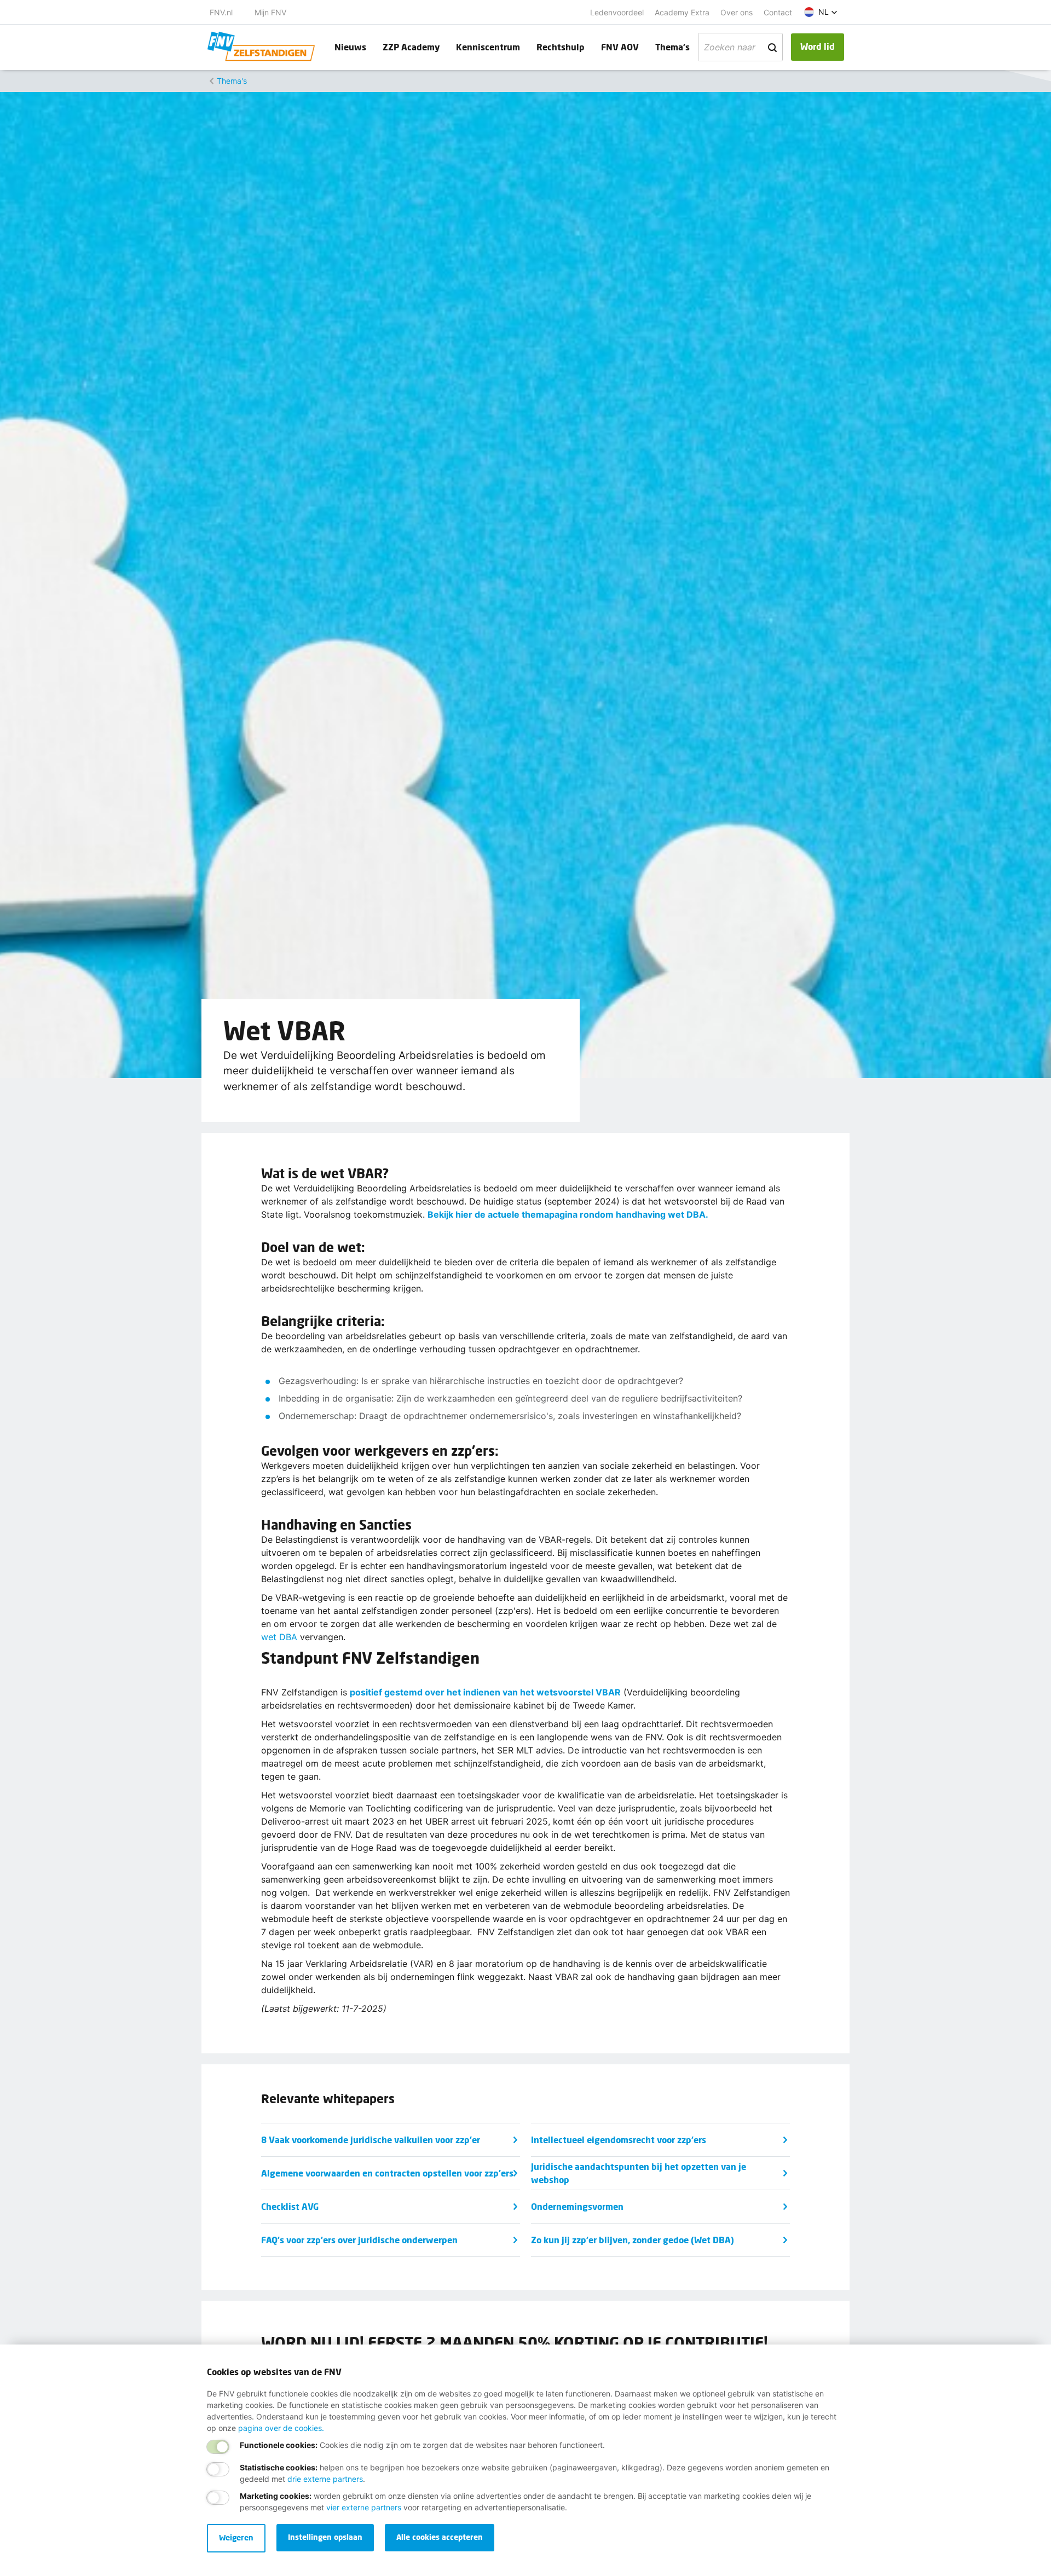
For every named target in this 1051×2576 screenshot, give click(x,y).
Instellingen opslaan (325, 2537)
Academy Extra (682, 12)
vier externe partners (364, 2507)
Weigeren (236, 2537)
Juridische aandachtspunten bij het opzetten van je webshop (639, 2173)
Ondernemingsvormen (577, 2206)
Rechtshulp (561, 47)
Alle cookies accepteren (440, 2537)
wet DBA (279, 1637)
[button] (821, 12)
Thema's (672, 47)
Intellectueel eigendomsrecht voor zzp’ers (619, 2140)
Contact (778, 12)
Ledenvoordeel (617, 12)
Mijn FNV (270, 12)
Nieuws (350, 47)
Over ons (737, 12)
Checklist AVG (290, 2206)
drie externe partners (325, 2479)
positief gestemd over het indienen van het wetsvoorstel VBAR (485, 1692)
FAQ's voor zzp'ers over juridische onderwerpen (359, 2240)
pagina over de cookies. (281, 2428)
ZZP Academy (411, 47)
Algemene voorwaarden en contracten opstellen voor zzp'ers (387, 2173)
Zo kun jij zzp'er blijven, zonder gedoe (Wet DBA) (633, 2240)
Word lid (818, 46)
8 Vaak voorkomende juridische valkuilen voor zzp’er (371, 2140)
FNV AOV (620, 47)
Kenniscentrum (488, 47)
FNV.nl (221, 12)
